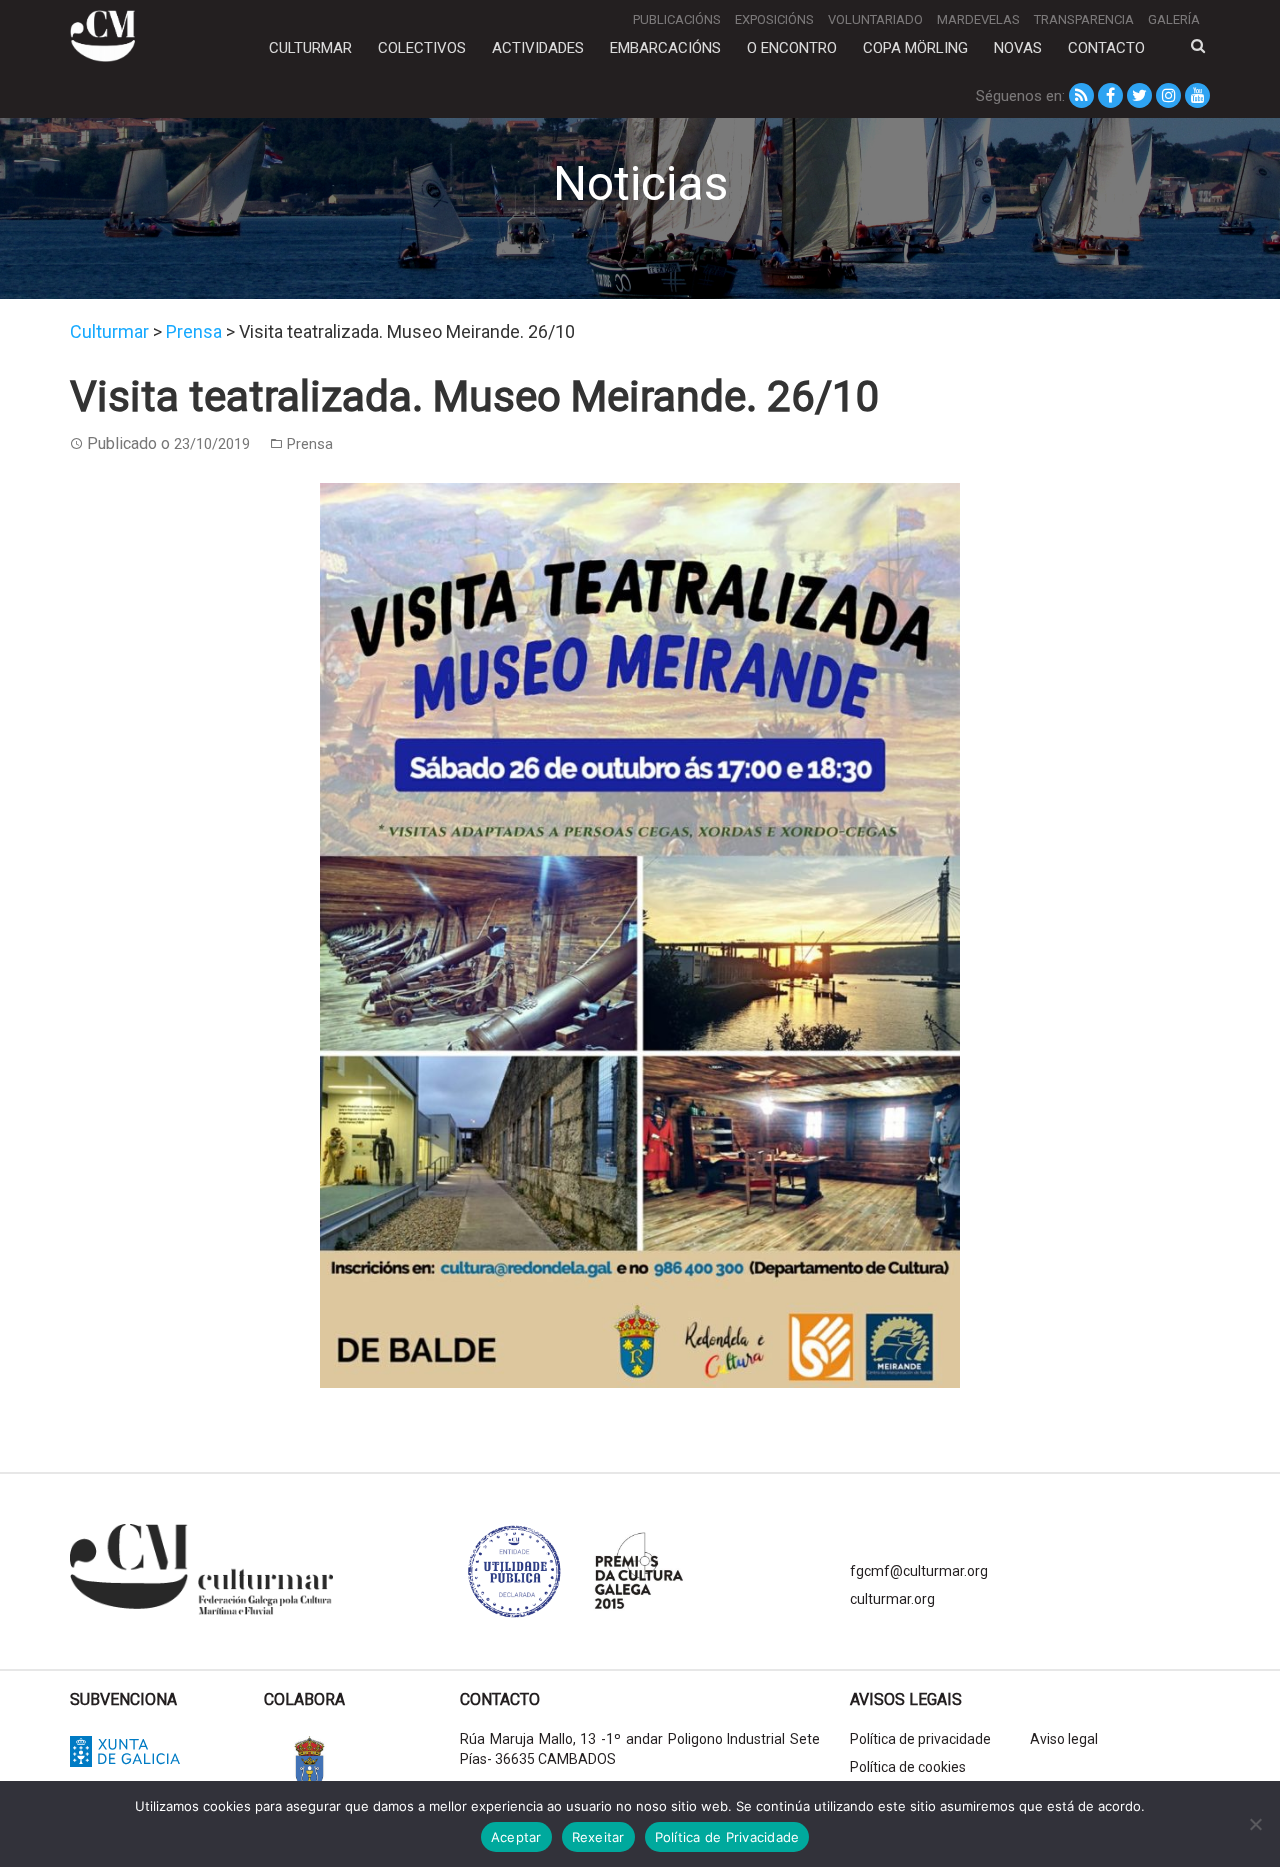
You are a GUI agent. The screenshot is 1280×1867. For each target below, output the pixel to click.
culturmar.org (892, 1599)
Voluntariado (875, 19)
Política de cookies (908, 1767)
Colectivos (422, 48)
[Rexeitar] (1255, 1824)
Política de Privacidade (727, 1837)
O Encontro (792, 48)
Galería (1174, 19)
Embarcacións (665, 48)
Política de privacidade (920, 1739)
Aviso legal (1064, 1739)
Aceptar (516, 1837)
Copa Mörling (915, 48)
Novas (1018, 48)
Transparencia (1084, 19)
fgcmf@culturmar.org (919, 1571)
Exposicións (774, 19)
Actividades (538, 48)
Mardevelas (978, 19)
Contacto (1106, 48)
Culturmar (310, 48)
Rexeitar (598, 1837)
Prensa (310, 444)
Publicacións (677, 19)
